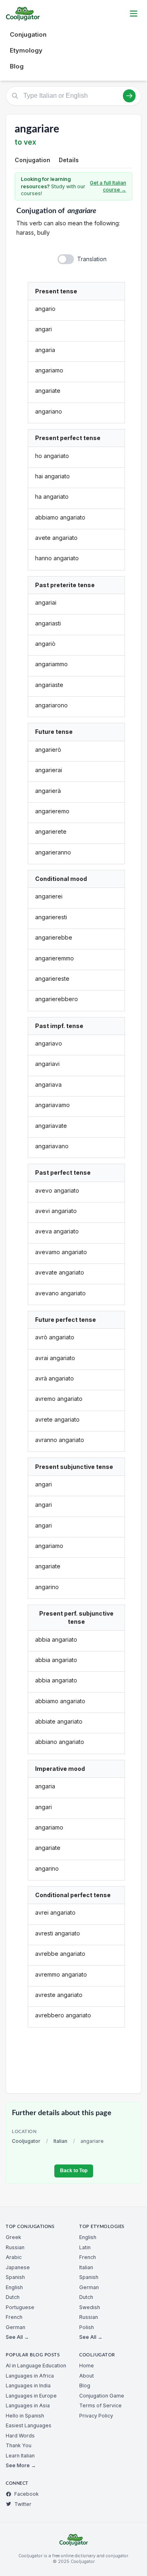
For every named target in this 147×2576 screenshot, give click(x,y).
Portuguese (20, 2307)
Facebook (27, 2494)
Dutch (13, 2297)
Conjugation (28, 34)
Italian (60, 2141)
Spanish (15, 2277)
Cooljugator (26, 2141)
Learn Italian (20, 2456)
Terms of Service (100, 2405)
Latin (85, 2247)
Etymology (26, 50)
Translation (92, 259)
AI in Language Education (36, 2366)
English (14, 2287)
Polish (87, 2327)
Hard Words (20, 2436)
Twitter (23, 2504)
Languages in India (28, 2386)
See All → (17, 2337)
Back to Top (74, 2171)
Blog (17, 66)
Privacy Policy (96, 2416)
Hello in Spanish (25, 2416)
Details (69, 160)
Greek (13, 2237)
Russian (15, 2247)
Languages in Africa (30, 2376)
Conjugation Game (102, 2396)
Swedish (90, 2307)
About (87, 2376)
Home (87, 2366)
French (14, 2317)
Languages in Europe (31, 2396)
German (16, 2327)
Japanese (18, 2267)
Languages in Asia (28, 2405)
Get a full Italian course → (108, 186)
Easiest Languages (29, 2425)
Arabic (14, 2257)
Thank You (19, 2445)
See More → (21, 2465)
